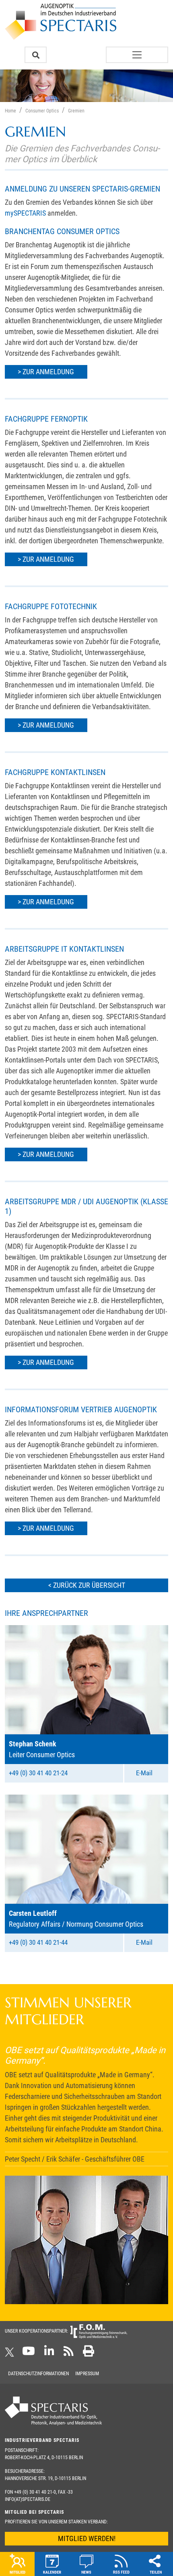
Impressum (87, 2374)
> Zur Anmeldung (46, 372)
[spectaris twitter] (11, 2354)
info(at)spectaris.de (28, 2499)
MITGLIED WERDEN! (87, 2538)
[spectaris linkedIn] (49, 2354)
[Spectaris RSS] (69, 2354)
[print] (89, 2354)
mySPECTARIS (25, 213)
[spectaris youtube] (29, 2354)
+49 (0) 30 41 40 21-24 (38, 1773)
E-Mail (144, 1773)
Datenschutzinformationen (38, 2374)
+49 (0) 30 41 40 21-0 (35, 2492)
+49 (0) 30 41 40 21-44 (38, 1942)
